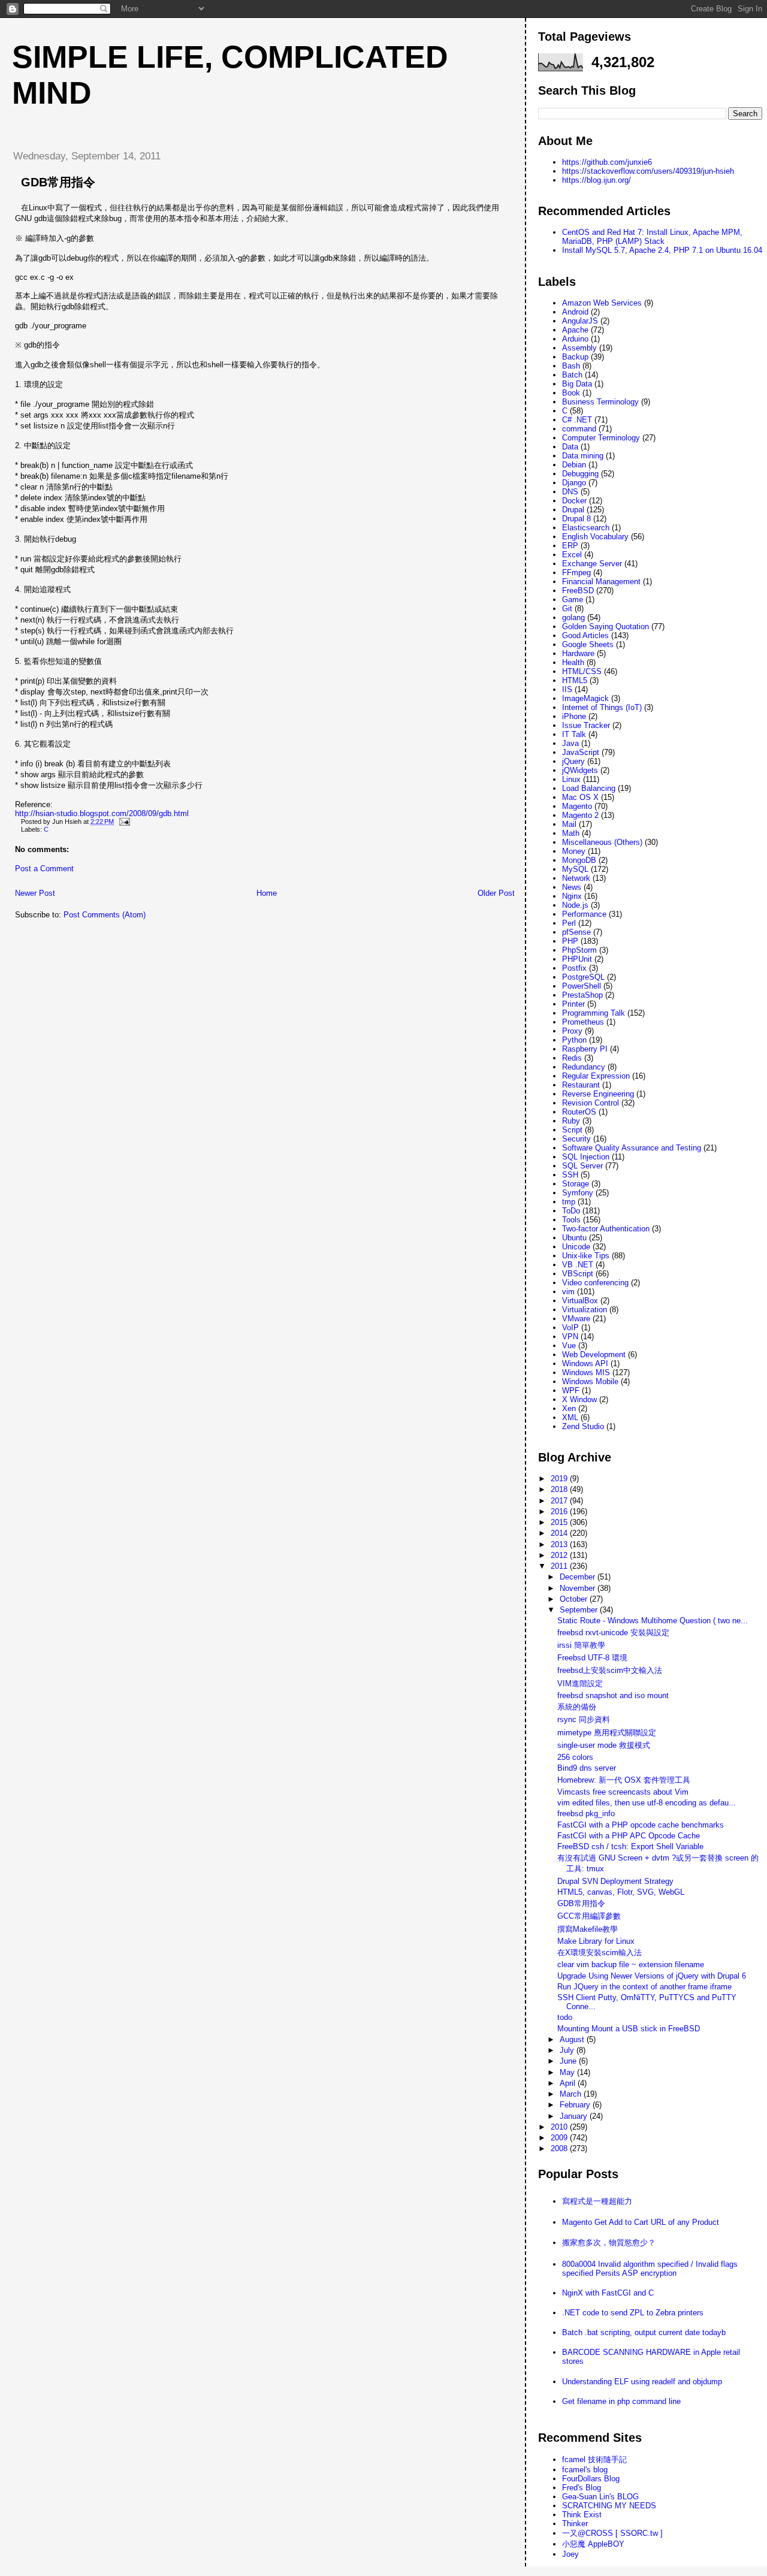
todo (565, 2017)
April (569, 2083)
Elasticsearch (586, 528)
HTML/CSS (582, 671)
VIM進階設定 (580, 1683)
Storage (576, 1184)
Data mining (583, 456)
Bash (571, 366)
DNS (570, 492)
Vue (569, 1346)
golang (573, 617)
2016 (560, 1512)
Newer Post (35, 893)
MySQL (575, 869)
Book (571, 393)
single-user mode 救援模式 (604, 1745)
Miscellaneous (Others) (602, 842)
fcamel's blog (585, 2470)
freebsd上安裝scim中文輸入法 (610, 1670)
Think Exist (582, 2515)
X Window (579, 1399)
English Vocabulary (595, 537)
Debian (574, 465)
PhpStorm (579, 950)
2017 (560, 1501)
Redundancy (584, 1067)
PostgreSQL (583, 977)
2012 (560, 1555)
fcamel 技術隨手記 (594, 2459)
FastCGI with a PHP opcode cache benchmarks (641, 1825)
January (575, 2116)
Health (573, 662)
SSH (570, 1175)
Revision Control (591, 1103)
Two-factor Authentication (606, 1229)
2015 (560, 1522)
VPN (570, 1337)
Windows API (585, 1364)
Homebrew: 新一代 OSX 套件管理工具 (624, 1780)
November (579, 1588)
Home (267, 893)
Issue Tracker (586, 725)
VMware (576, 1319)
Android (575, 312)
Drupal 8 (576, 519)
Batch (572, 375)
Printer (573, 1004)
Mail (569, 824)
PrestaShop (582, 995)
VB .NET (578, 1265)
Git (567, 608)
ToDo (571, 1211)
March (572, 2094)
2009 (560, 2138)
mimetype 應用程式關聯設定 (607, 1733)
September (580, 1610)
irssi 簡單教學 (581, 1645)
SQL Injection (586, 1157)
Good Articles (585, 635)
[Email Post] (123, 822)
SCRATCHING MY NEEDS (609, 2506)
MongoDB (579, 860)
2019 (560, 1479)
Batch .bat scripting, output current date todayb (644, 2332)
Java (570, 743)
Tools (571, 1220)
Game (573, 600)
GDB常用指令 (58, 182)
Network (576, 878)
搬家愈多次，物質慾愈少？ (609, 2243)
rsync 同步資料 (584, 1719)
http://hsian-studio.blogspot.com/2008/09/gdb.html (102, 813)
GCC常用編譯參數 (589, 1916)
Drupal (573, 510)
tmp (569, 1202)
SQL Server (582, 1166)
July (568, 2050)
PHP (570, 941)
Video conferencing (595, 1283)
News (572, 887)
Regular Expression (596, 1076)
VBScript (578, 1274)
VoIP (570, 1328)
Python (574, 1040)
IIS (567, 689)
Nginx (572, 896)
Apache (575, 330)
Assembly (579, 348)
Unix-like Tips (586, 1256)
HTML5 (575, 680)
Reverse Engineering (598, 1094)
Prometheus (583, 1022)
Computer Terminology (601, 438)
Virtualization (585, 1310)
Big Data (577, 384)
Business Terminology (600, 402)
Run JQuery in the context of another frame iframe (644, 1987)
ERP (570, 546)
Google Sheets (588, 644)
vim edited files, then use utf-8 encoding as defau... (647, 1803)
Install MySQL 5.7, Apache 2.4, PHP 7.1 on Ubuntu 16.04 (662, 250)
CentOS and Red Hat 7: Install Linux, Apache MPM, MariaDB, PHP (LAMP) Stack (652, 237)
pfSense (576, 932)
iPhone (574, 716)
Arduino (575, 339)
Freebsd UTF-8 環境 (592, 1658)
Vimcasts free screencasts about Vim (623, 1792)
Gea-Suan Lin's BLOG (600, 2497)
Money (574, 851)
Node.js (575, 905)
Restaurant (581, 1085)
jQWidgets (580, 770)
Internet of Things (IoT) (602, 707)
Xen (569, 1408)
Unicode (576, 1247)
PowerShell (582, 986)
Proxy (572, 1031)
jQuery (573, 761)
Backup (575, 357)
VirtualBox (580, 1301)
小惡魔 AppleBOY (593, 2544)
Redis (572, 1058)
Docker (574, 501)
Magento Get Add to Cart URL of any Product (641, 2222)
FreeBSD (578, 591)
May (568, 2072)
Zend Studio (583, 1426)
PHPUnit (577, 959)
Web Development (594, 1355)
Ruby (571, 1121)
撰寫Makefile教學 (588, 1929)
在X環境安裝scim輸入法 (600, 1953)
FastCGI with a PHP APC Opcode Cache (629, 1836)
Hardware (578, 653)
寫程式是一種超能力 (597, 2201)
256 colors (575, 1757)
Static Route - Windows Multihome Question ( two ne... (653, 1621)
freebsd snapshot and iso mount (613, 1695)
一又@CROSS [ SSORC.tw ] (612, 2533)
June (569, 2061)
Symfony (578, 1193)
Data (570, 447)
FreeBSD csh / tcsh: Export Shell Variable (630, 1846)
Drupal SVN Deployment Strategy (615, 1881)
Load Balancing (589, 788)
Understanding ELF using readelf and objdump (642, 2382)
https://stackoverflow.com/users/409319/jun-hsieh (648, 171)
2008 (560, 2148)
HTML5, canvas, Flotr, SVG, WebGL (621, 1892)
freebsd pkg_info (586, 1814)
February (576, 2105)
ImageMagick (585, 698)
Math (571, 833)
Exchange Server (592, 564)
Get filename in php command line (621, 2401)
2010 (560, 2127)
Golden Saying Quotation (606, 626)
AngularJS (580, 321)
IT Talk (574, 734)
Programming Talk (594, 1013)
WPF (571, 1390)
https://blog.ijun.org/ (597, 180)
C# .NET (577, 420)
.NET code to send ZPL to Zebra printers (633, 2313)
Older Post (496, 893)
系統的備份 (577, 1707)
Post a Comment (44, 869)
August (573, 2039)
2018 (560, 1489)
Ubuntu (574, 1238)
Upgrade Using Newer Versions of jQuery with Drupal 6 (652, 1976)
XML (570, 1417)
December (579, 1577)
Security (576, 1139)
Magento (577, 806)
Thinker (575, 2524)
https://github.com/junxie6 (607, 162)
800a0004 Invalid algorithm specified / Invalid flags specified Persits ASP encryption (650, 2269)
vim (568, 1292)
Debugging (580, 474)
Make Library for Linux (596, 1941)
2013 (560, 1544)
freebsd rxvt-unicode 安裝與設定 (613, 1633)
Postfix (574, 968)
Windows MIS (586, 1372)
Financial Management (601, 582)
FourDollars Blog (591, 2479)
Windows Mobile (590, 1381)
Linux (571, 779)
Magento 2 (580, 815)
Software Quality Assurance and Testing (632, 1148)
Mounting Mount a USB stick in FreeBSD (629, 2029)
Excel (572, 555)
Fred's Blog (582, 2488)
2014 (560, 1533)
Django (574, 483)
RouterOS (579, 1112)
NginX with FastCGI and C (608, 2293)
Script (572, 1130)
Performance (584, 914)
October (575, 1599)
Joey (570, 2554)
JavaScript (581, 752)
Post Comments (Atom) (105, 915)
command (579, 429)
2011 (560, 1566)
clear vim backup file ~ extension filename (631, 1965)
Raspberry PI (585, 1049)
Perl (569, 923)
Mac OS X (580, 797)
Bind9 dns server (587, 1768)
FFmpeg (576, 573)
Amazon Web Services (602, 303)
